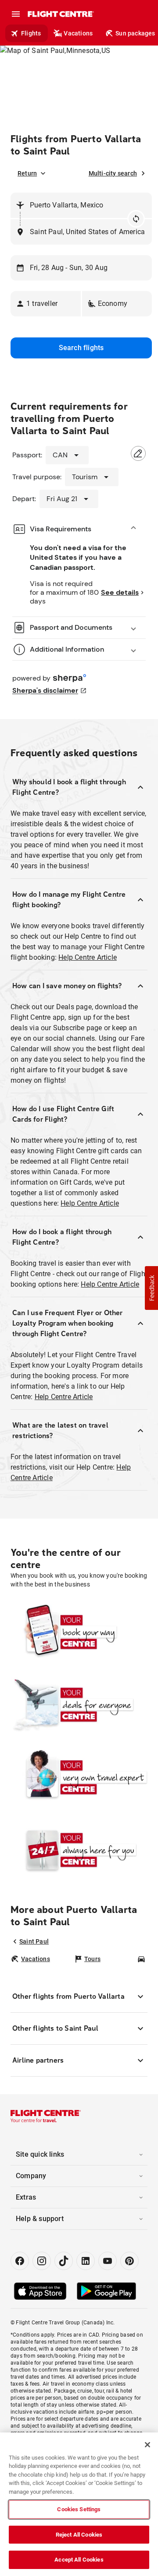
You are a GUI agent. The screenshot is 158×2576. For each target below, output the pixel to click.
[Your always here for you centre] (79, 1850)
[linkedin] (86, 2261)
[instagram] (42, 2261)
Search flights (81, 348)
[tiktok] (64, 2261)
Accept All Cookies (79, 2560)
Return (27, 173)
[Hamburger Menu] (16, 14)
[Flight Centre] (60, 14)
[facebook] (20, 2261)
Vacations (78, 33)
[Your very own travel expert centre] (79, 1777)
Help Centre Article (88, 957)
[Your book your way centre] (79, 1632)
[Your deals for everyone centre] (79, 1705)
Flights (31, 33)
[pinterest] (129, 2261)
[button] (46, 304)
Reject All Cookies (79, 2535)
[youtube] (108, 2261)
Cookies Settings (79, 2509)
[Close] (147, 2445)
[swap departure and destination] (136, 219)
